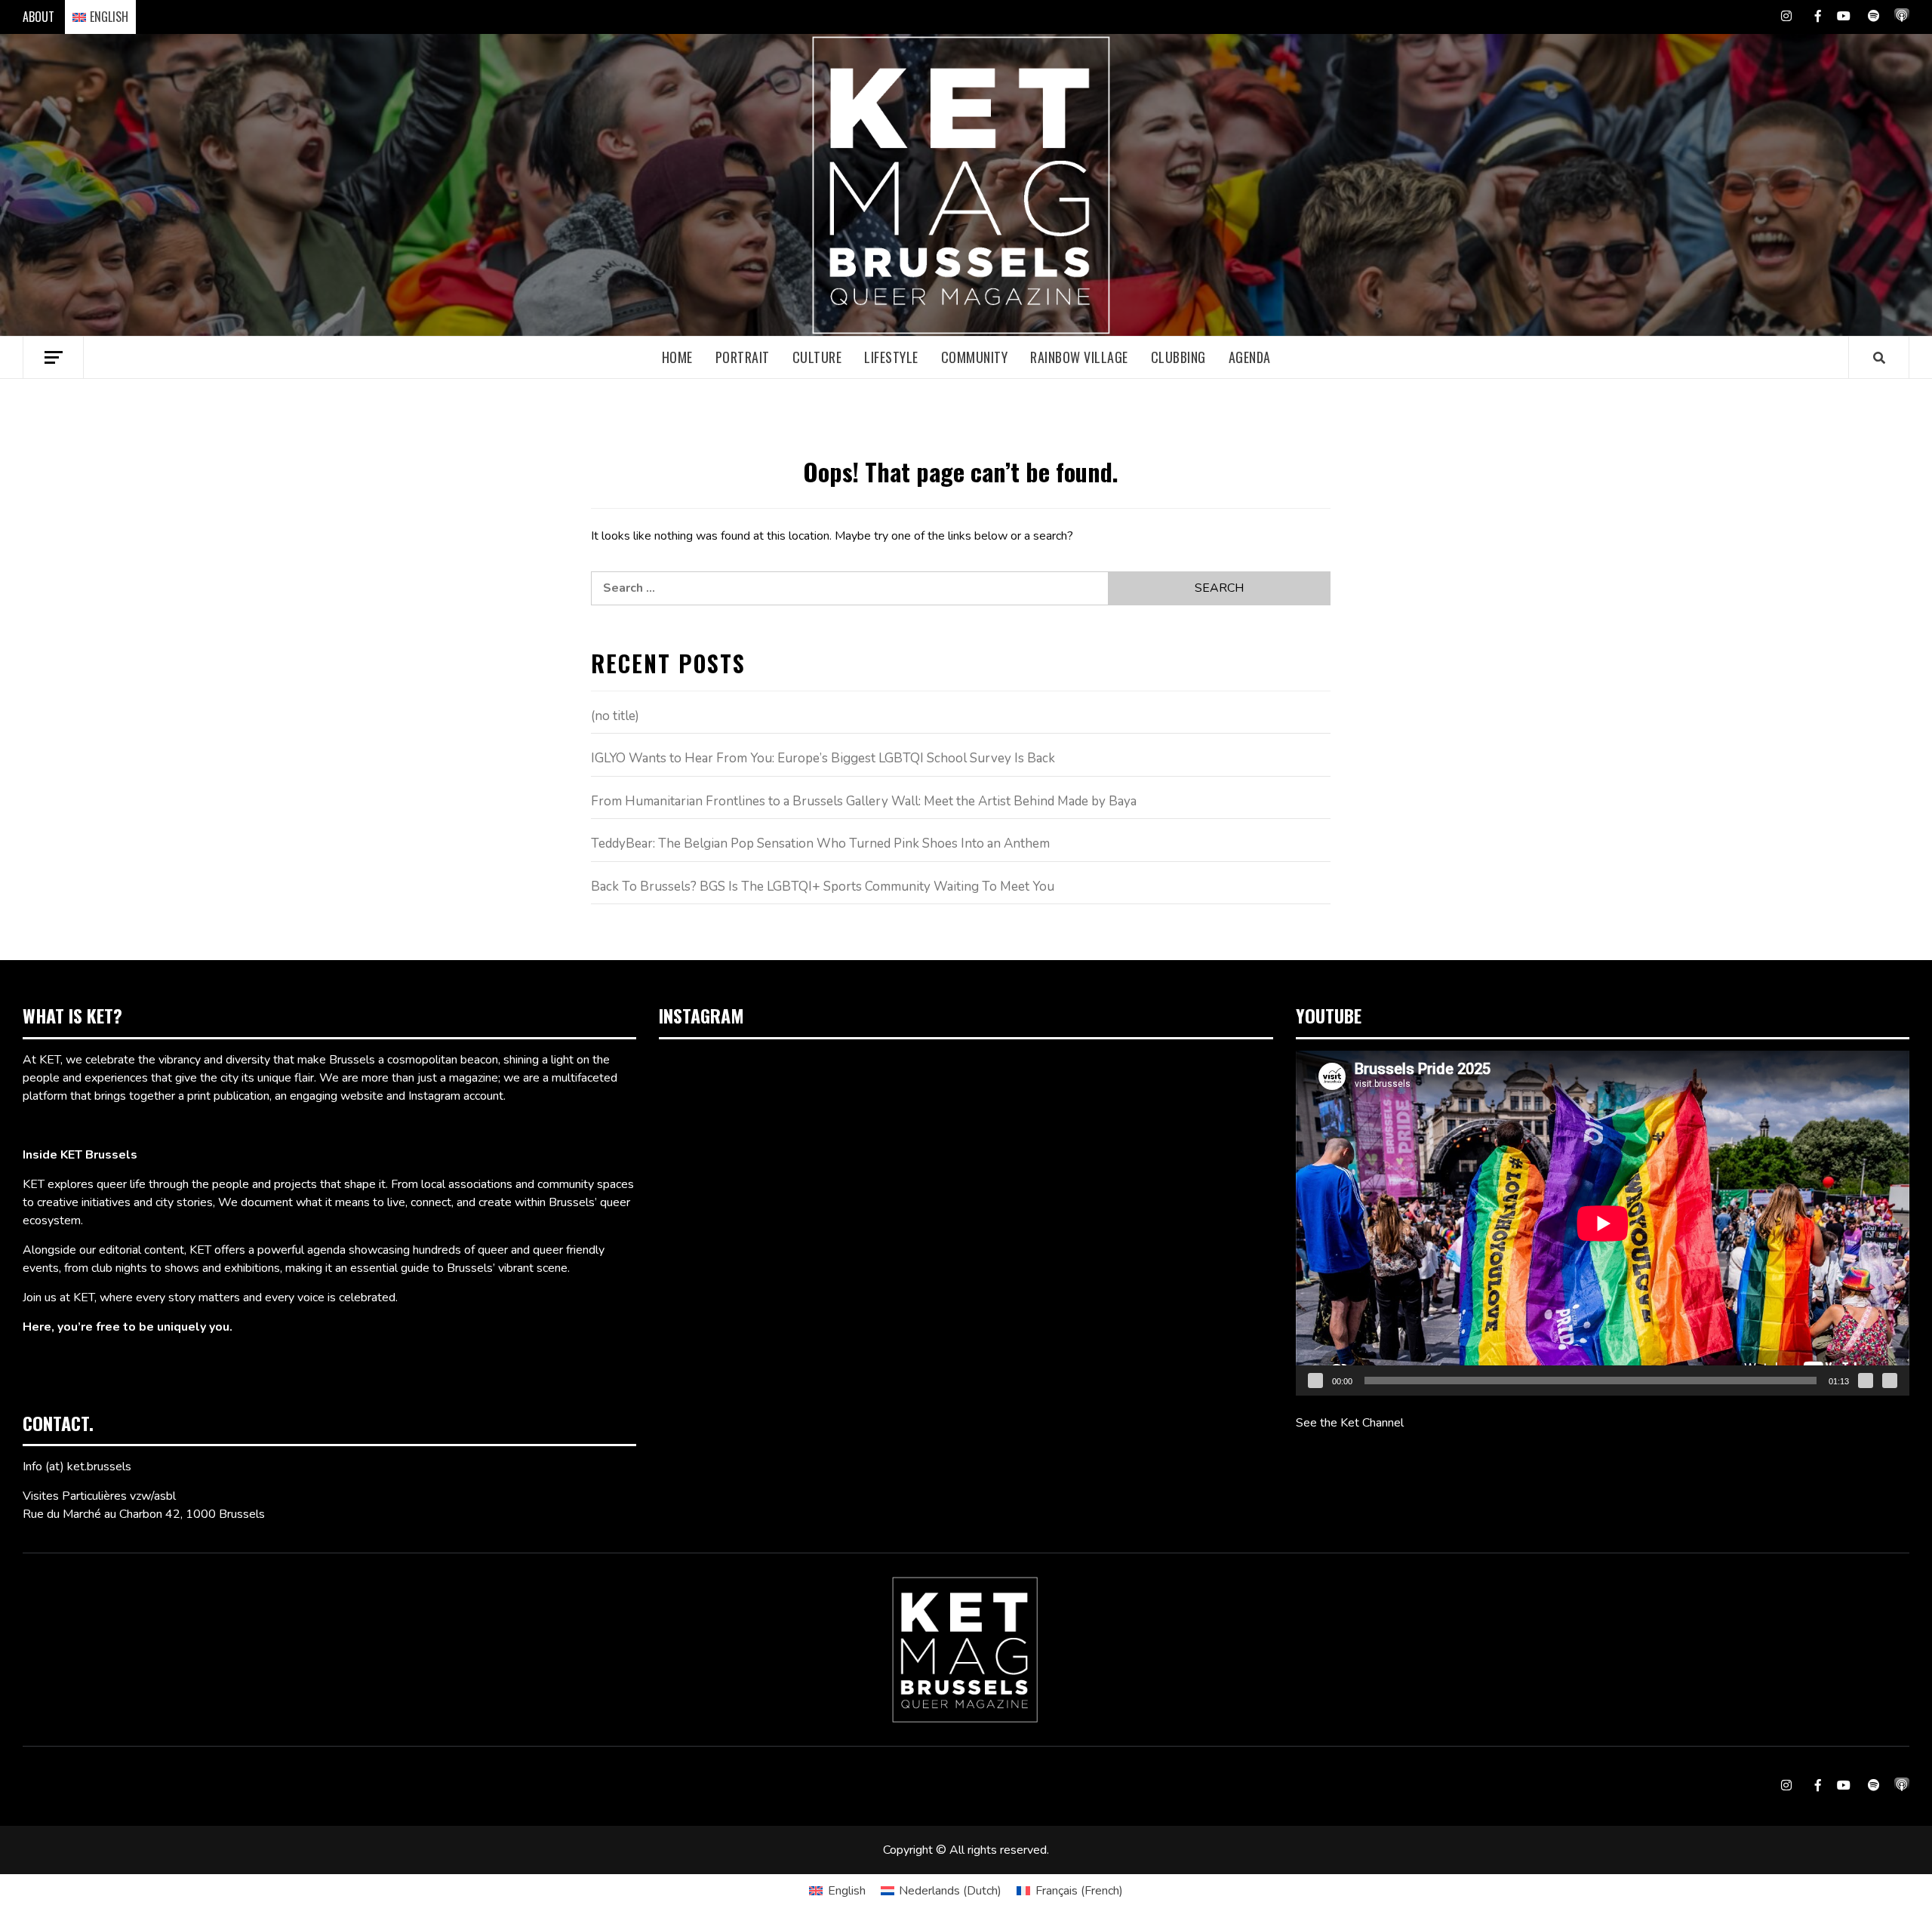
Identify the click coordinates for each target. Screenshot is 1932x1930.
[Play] (1315, 1381)
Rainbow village (1079, 357)
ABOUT (38, 17)
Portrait (743, 357)
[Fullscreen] (1890, 1381)
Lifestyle (891, 357)
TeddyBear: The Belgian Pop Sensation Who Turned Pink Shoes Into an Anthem (820, 843)
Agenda (1250, 357)
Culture (817, 357)
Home (677, 357)
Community (975, 357)
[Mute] (1866, 1381)
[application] (1603, 1223)
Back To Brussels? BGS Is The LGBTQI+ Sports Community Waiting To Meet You (823, 887)
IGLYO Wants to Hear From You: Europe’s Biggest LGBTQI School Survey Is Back (823, 758)
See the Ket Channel (1350, 1423)
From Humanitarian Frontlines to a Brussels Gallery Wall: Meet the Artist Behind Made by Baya (864, 801)
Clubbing (1178, 357)
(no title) (615, 716)
